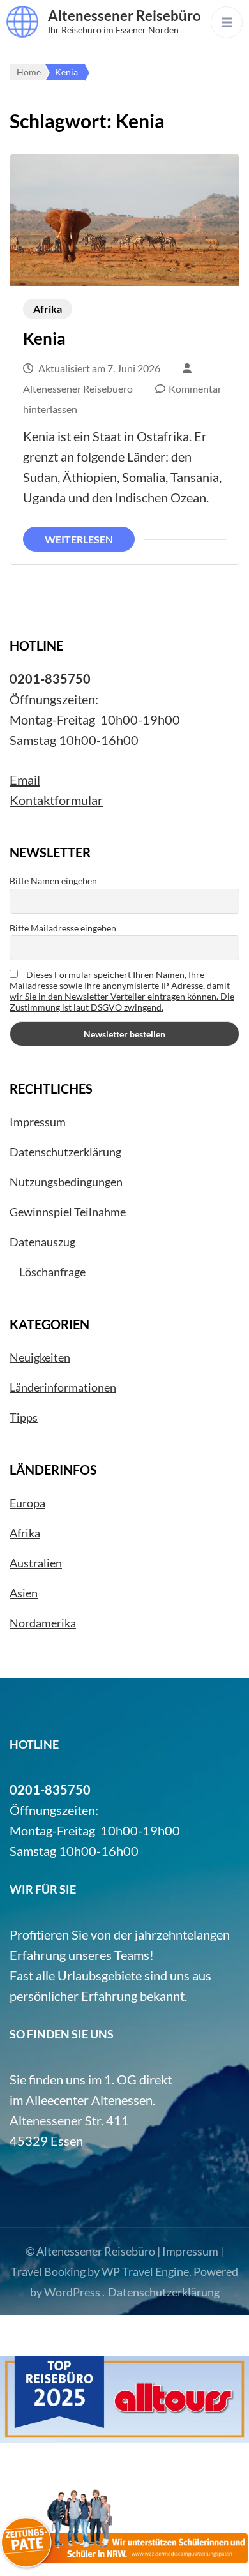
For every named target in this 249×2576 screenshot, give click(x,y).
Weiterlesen (79, 539)
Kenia (44, 338)
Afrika (48, 309)
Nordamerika (43, 1623)
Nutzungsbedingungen (66, 1182)
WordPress (72, 2292)
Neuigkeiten (40, 1357)
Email (25, 780)
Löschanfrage (52, 1272)
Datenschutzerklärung (65, 1152)
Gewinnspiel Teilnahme (68, 1212)
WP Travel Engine (145, 2271)
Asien (24, 1593)
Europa (27, 1503)
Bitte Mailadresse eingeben (63, 928)
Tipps (24, 1417)
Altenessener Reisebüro (124, 16)
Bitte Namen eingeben (53, 881)
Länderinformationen (63, 1387)
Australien (36, 1563)
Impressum (38, 1122)
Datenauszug (42, 1242)
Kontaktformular (56, 800)
